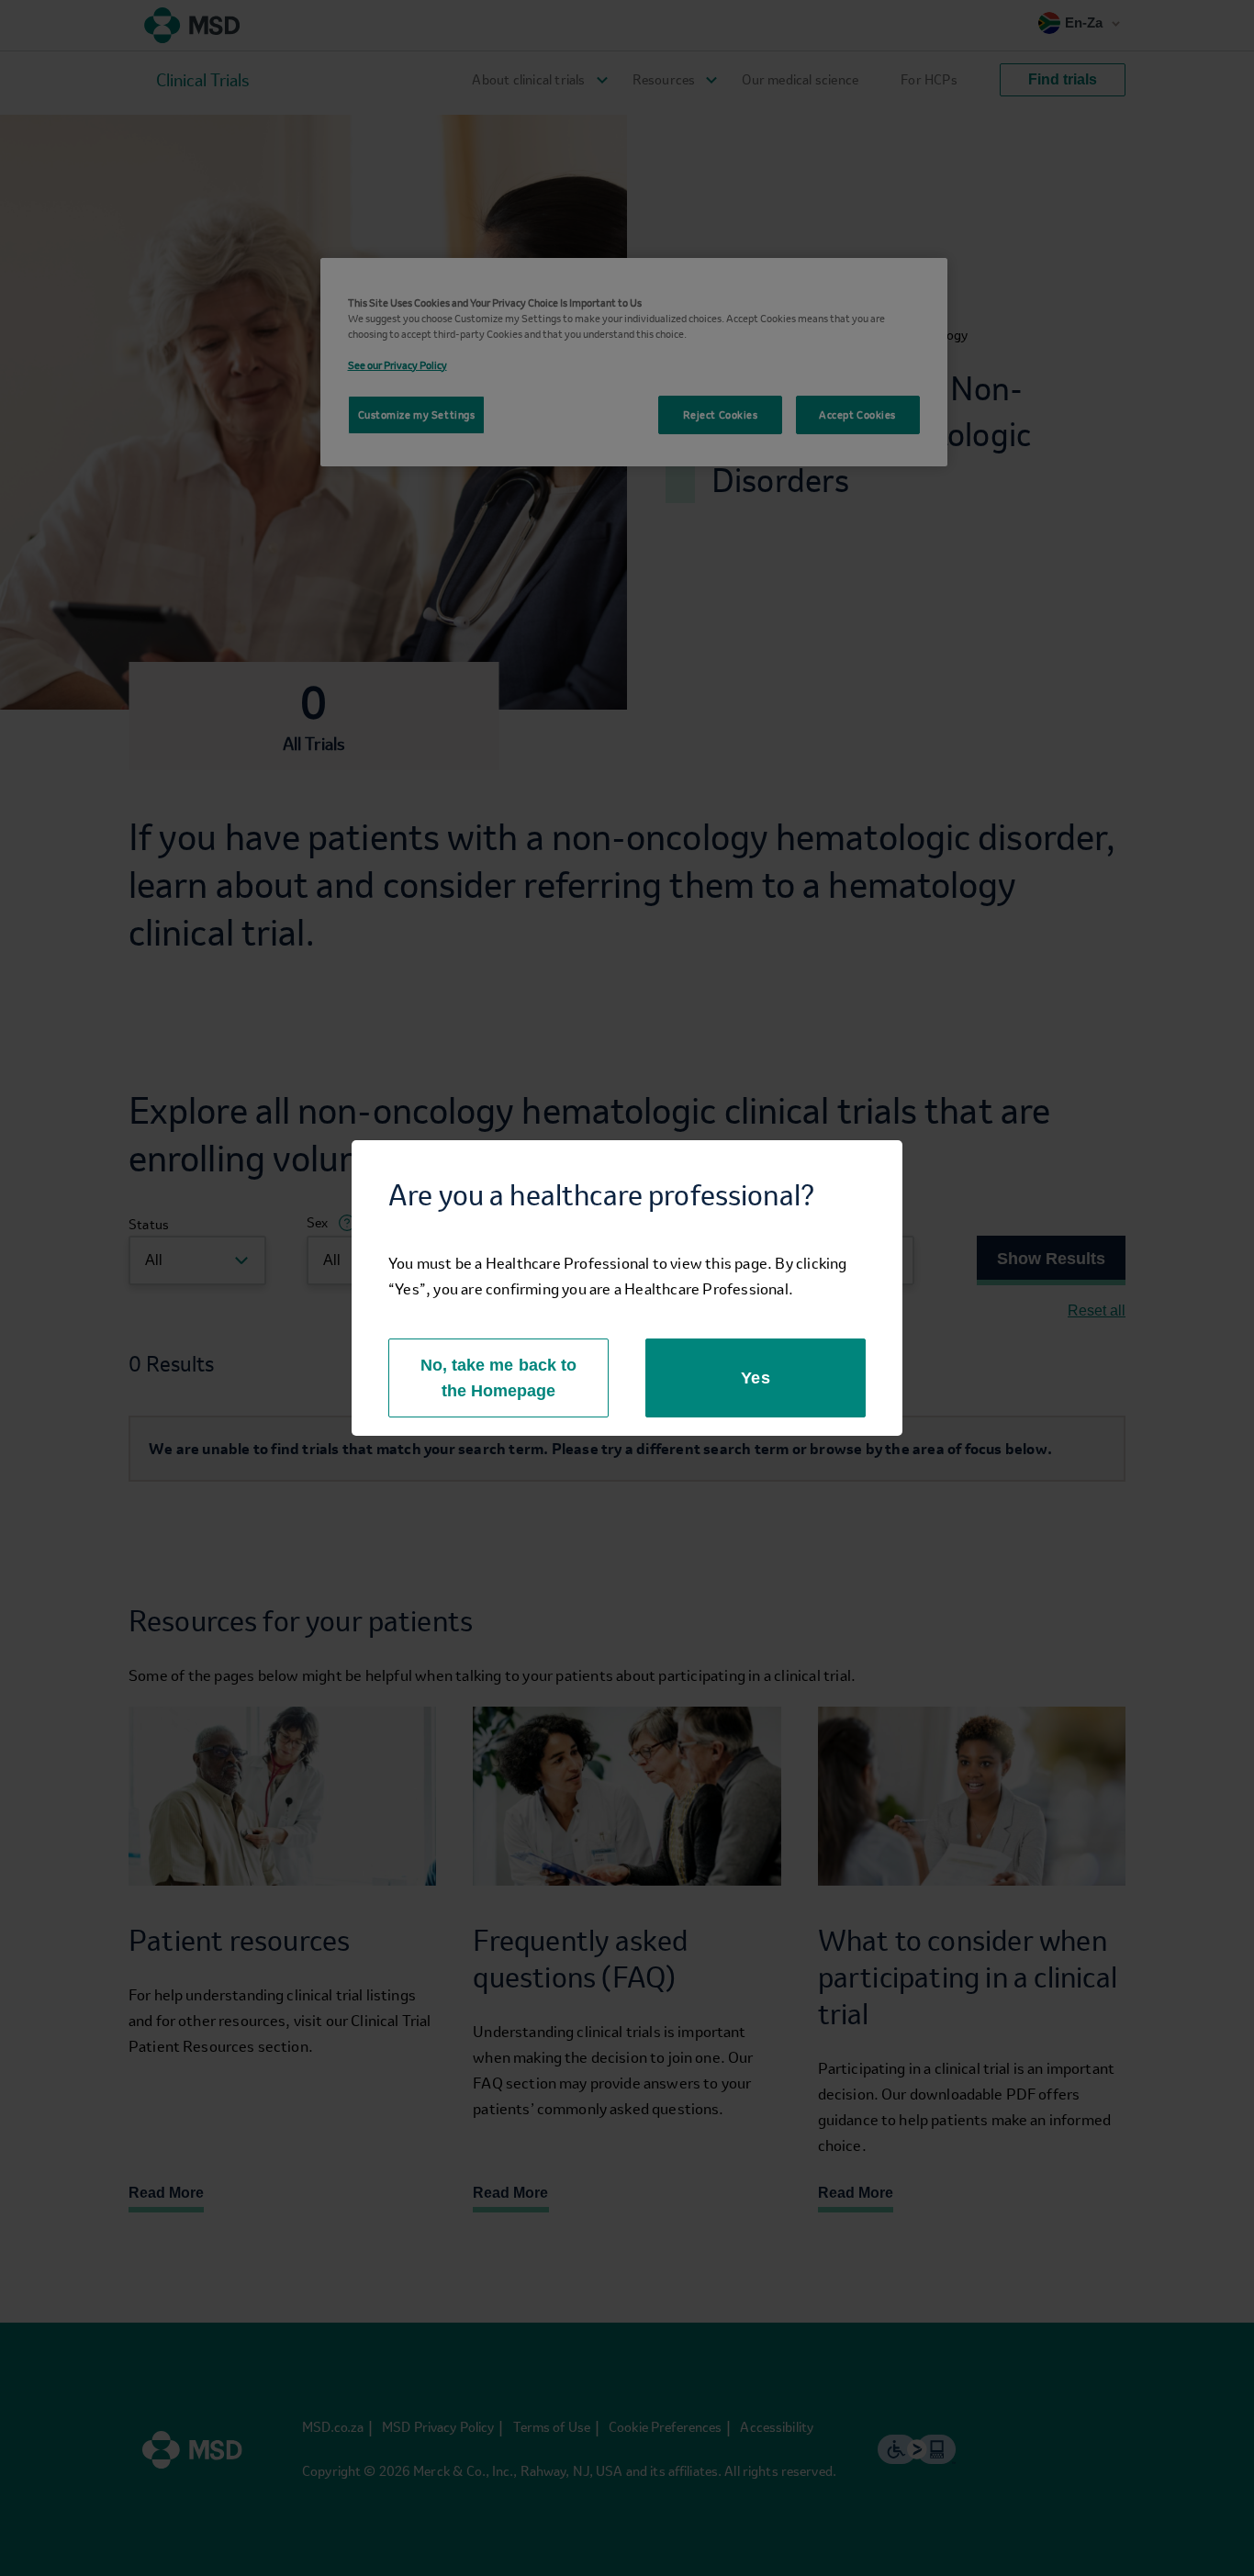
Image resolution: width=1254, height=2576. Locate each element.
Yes (755, 1378)
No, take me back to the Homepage (498, 1378)
